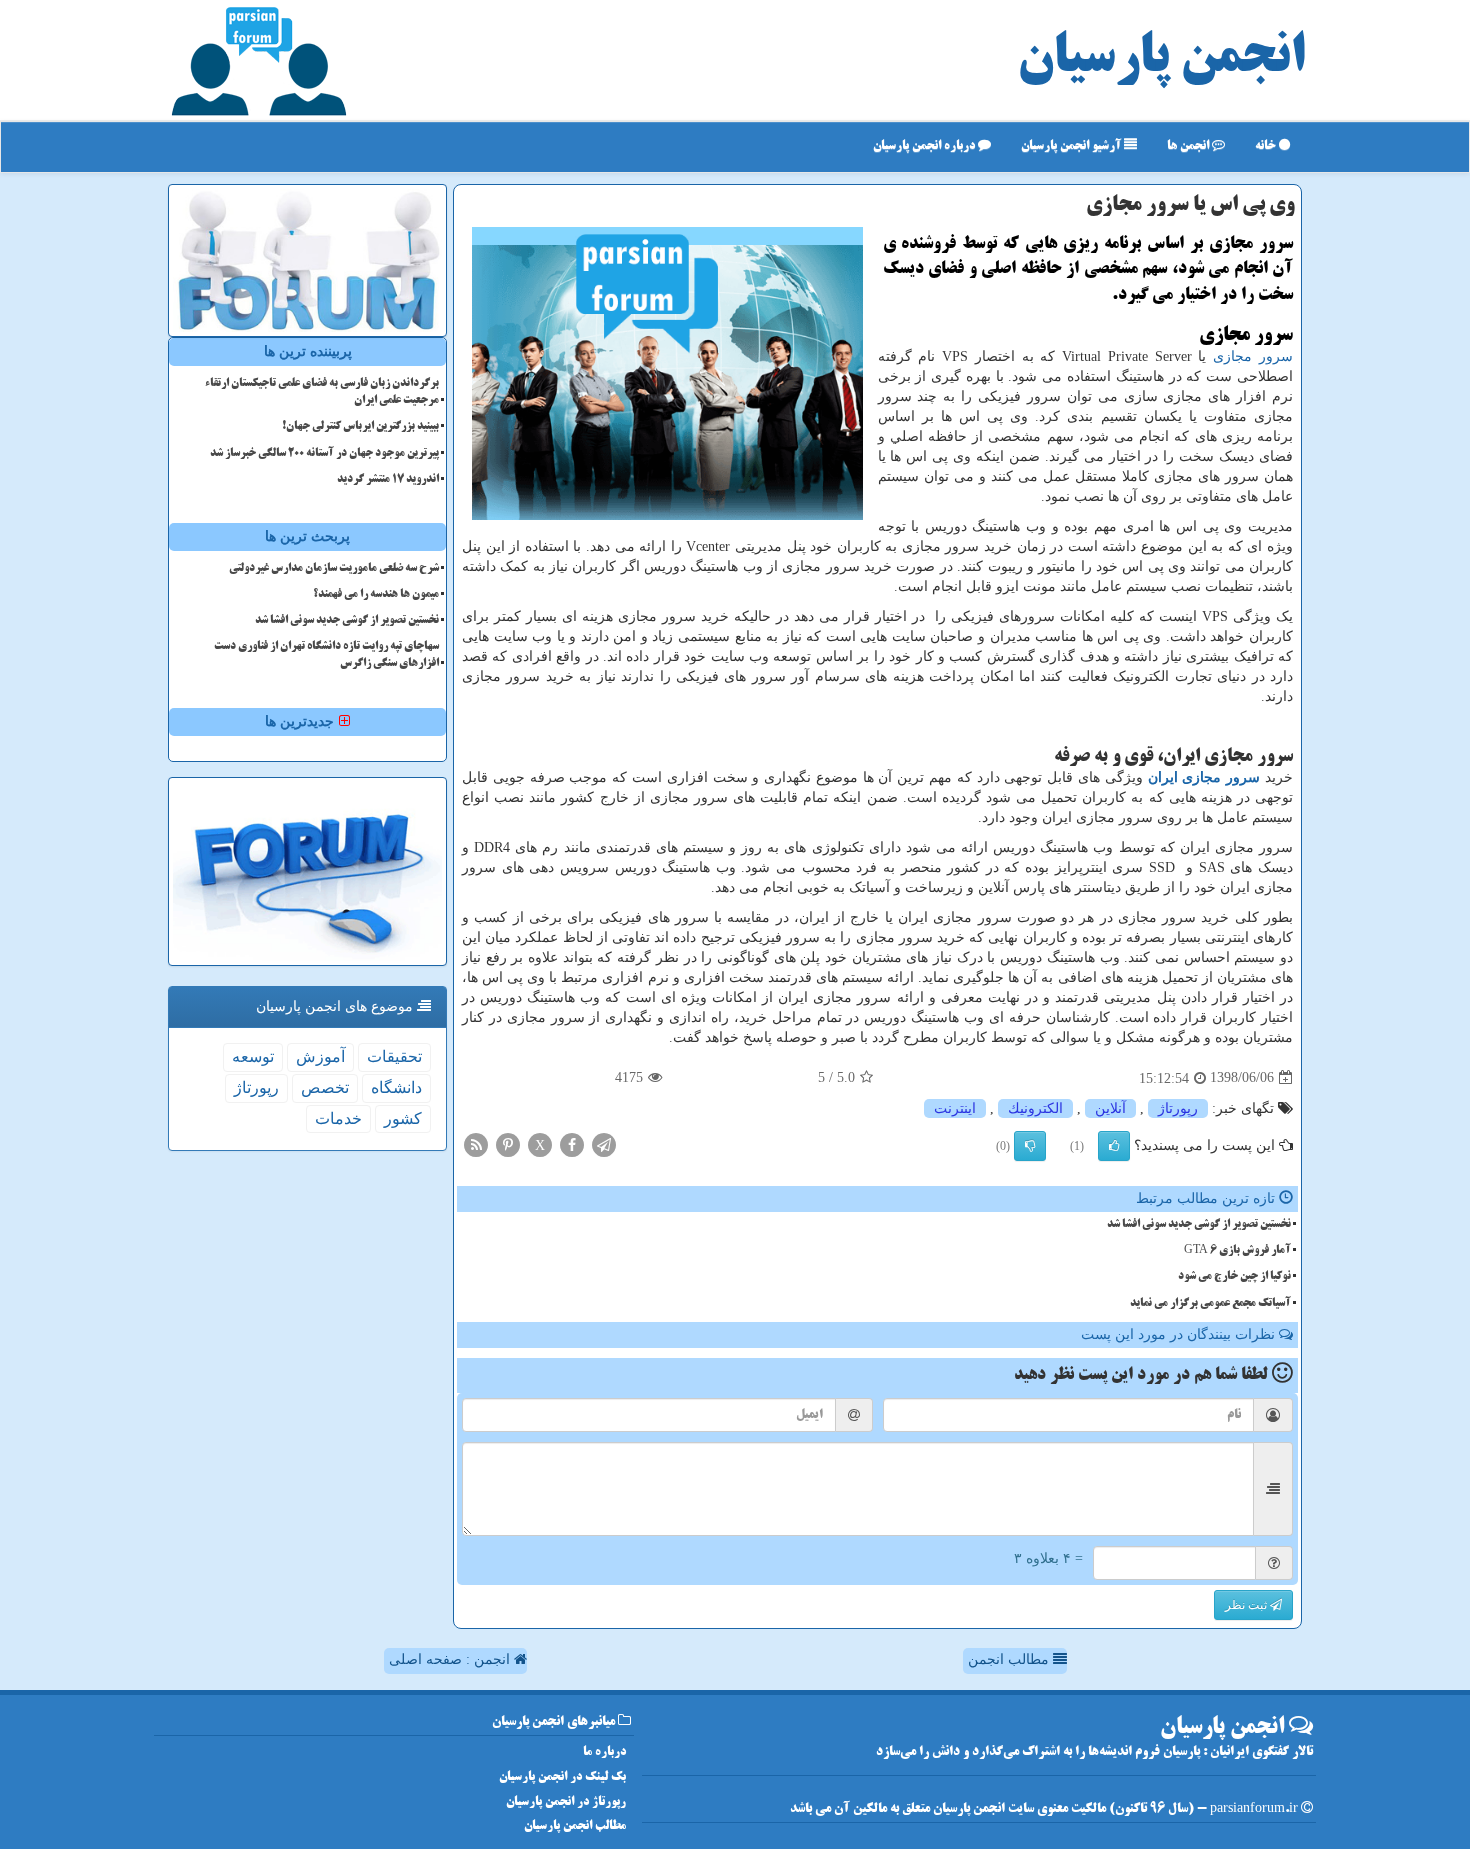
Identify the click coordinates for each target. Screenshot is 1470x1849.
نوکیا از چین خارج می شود (1234, 1277)
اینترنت (955, 1108)
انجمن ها (1189, 146)
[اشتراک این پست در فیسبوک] (572, 1143)
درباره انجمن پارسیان (925, 146)
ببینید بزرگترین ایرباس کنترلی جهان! (360, 427)
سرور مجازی (1253, 356)
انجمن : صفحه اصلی (451, 1659)
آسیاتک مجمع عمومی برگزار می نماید (1210, 1304)
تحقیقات (394, 1056)
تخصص (325, 1087)
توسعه (253, 1056)
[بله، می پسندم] (1114, 1146)
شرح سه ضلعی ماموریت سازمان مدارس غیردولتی (334, 569)
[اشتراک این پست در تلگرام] (604, 1143)
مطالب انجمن (1010, 1659)
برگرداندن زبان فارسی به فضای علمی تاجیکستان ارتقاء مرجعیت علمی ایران (322, 392)
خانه (1267, 146)
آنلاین (1110, 1108)
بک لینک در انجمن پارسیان (562, 1777)
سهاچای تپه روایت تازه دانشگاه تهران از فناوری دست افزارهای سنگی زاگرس (326, 655)
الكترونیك (1035, 1108)
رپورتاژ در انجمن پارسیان (566, 1802)
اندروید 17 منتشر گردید (388, 480)
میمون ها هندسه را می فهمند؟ (376, 595)
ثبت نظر (1247, 1605)
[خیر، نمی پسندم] (1030, 1146)
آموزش (320, 1056)
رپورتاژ (1178, 1108)
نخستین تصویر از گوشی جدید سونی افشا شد (1199, 1225)
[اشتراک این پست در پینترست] (508, 1143)
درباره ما (604, 1752)
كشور (403, 1118)
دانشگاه (396, 1087)
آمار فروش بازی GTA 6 (1237, 1251)
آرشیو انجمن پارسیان (1072, 146)
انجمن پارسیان (1161, 60)
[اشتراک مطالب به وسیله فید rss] (476, 1143)
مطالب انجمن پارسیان (575, 1826)
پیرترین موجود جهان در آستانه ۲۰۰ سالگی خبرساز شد (324, 454)
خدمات (338, 1118)
